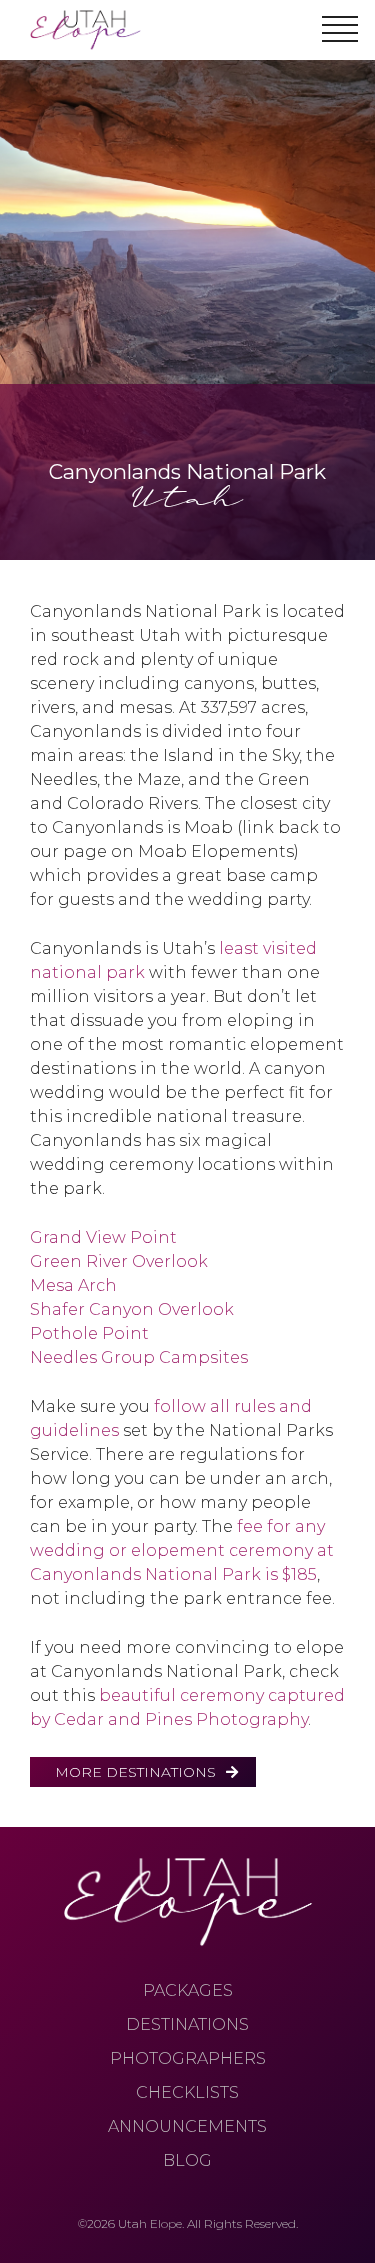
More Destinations (135, 1772)
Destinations (187, 2024)
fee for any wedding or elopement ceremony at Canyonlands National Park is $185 (182, 1550)
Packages (188, 1990)
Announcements (187, 2126)
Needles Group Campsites (139, 1357)
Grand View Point (103, 1237)
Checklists (187, 2092)
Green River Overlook (119, 1261)
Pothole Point (89, 1333)
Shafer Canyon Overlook (132, 1309)
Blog (187, 2160)
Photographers (188, 2058)
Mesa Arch (73, 1285)
